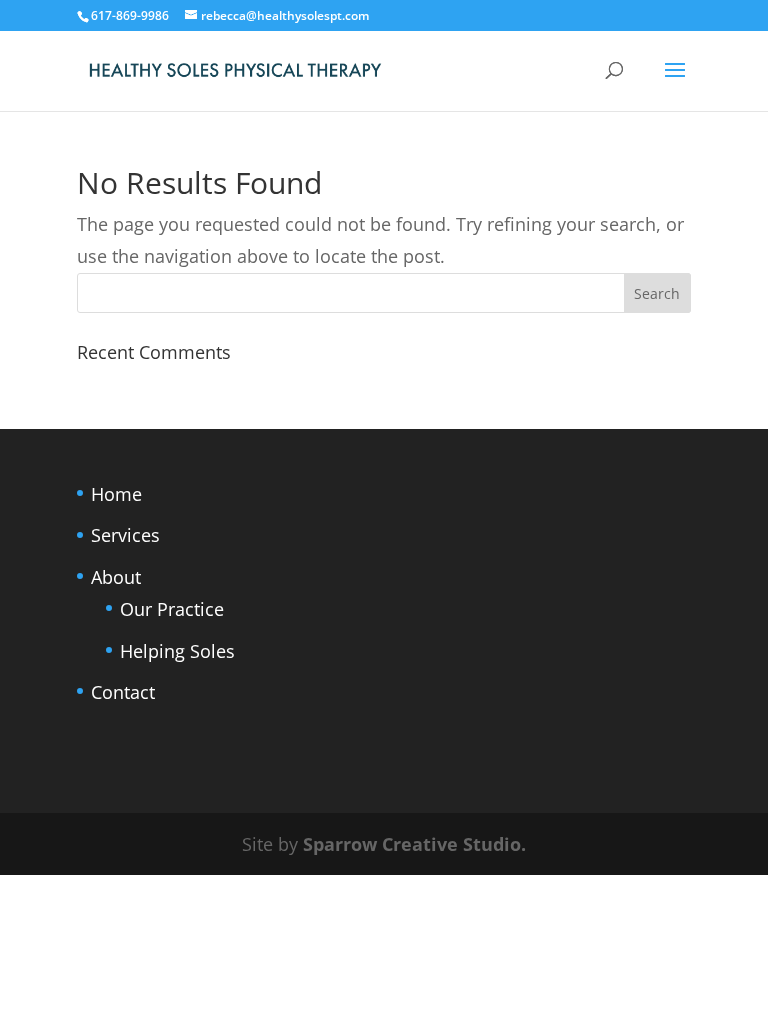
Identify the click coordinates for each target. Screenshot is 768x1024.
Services (125, 535)
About (116, 577)
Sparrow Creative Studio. (414, 844)
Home (116, 494)
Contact (123, 692)
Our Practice (172, 609)
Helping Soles (177, 651)
